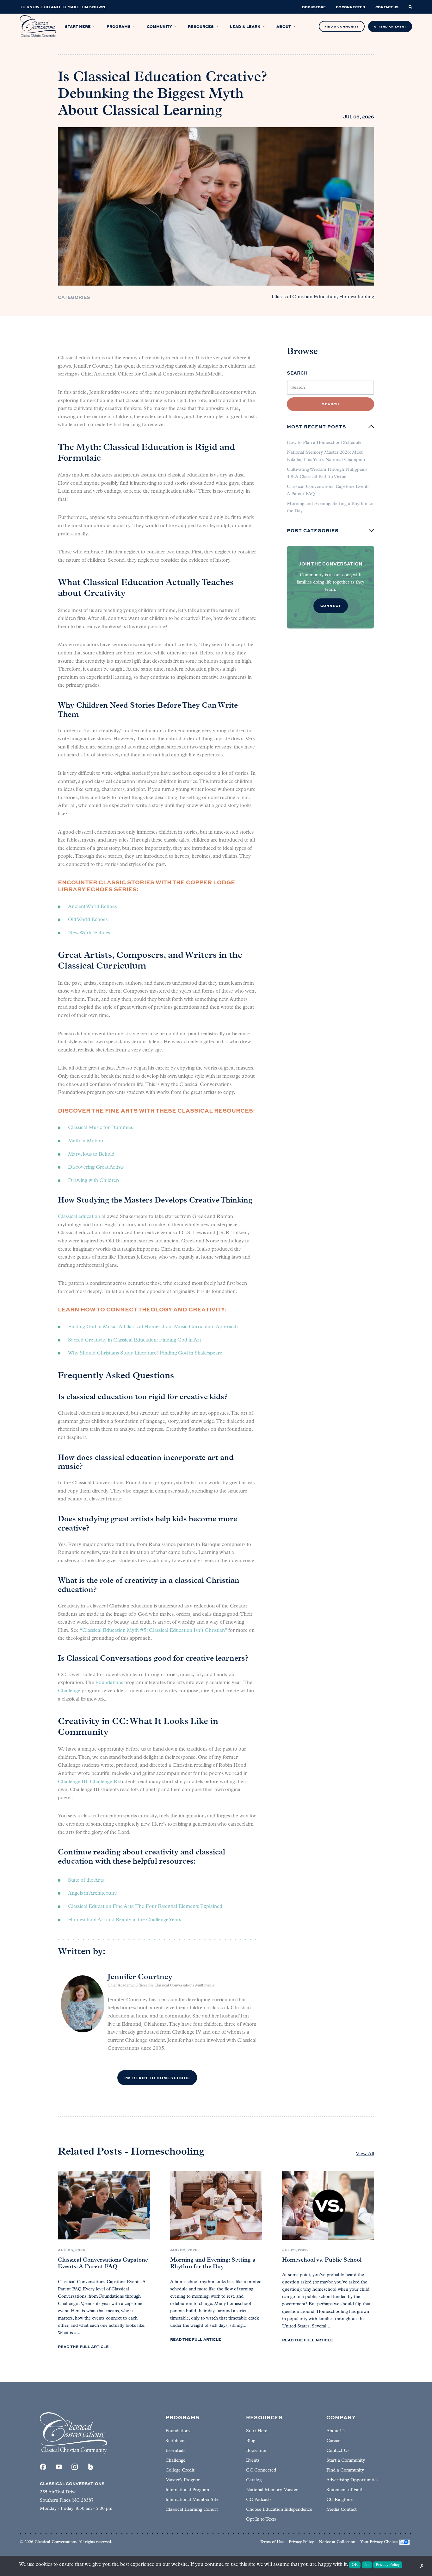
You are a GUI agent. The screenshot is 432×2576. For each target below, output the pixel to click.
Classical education (79, 1217)
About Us (336, 2431)
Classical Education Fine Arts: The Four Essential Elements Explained (145, 1907)
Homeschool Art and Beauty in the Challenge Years (124, 1920)
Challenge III (73, 1782)
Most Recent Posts (317, 426)
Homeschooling (357, 297)
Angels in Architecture (93, 1893)
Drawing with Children (93, 1181)
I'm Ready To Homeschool (157, 2078)
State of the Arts (86, 1880)
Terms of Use (272, 2542)
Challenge (69, 1691)
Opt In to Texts (261, 2519)
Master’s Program (183, 2480)
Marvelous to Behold (91, 1154)
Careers (334, 2441)
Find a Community (345, 2470)
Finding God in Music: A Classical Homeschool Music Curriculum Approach (153, 1327)
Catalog (254, 2480)
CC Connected (261, 2470)
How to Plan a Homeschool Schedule (324, 443)
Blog (251, 2441)
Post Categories (313, 530)
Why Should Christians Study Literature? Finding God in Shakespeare (145, 1353)
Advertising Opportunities (352, 2480)
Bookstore (256, 2451)
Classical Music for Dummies (100, 1128)
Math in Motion (86, 1141)
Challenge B (103, 1782)
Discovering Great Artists (96, 1167)
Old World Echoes (88, 920)
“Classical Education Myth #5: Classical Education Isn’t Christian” (153, 1631)
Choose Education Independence (279, 2510)
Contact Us (338, 2451)
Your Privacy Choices (379, 2542)
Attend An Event (390, 26)
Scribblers (175, 2441)
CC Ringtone (339, 2500)
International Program (187, 2490)
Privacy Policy (301, 2542)
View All (365, 2154)
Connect (331, 606)
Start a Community (346, 2461)
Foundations (109, 1683)
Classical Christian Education (304, 297)
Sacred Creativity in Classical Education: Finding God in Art (135, 1340)
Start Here (257, 2431)
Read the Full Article (83, 2346)
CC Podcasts (259, 2500)
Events (253, 2461)
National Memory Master (272, 2490)
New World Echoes (89, 933)
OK (355, 2565)
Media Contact (342, 2510)
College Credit (180, 2470)
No (367, 2565)
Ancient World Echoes (92, 907)
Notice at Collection (337, 2542)
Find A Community (342, 26)
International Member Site (192, 2500)
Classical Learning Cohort (192, 2510)
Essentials (175, 2451)
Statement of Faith (345, 2490)
